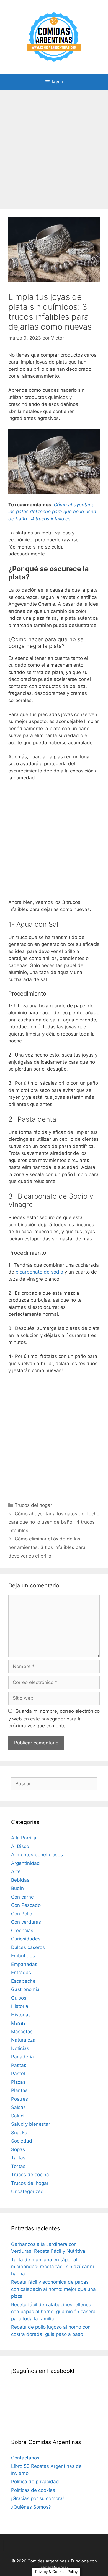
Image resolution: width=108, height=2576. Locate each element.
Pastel (18, 2074)
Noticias (20, 2048)
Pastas (19, 2065)
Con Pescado (26, 1905)
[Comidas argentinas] (54, 36)
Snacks (19, 2133)
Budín (17, 1888)
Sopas (18, 2149)
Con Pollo (22, 1914)
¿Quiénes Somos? (31, 2507)
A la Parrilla (24, 1838)
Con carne (22, 1897)
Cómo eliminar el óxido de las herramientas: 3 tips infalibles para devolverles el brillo (47, 1547)
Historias (21, 2015)
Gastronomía (25, 1989)
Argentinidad (25, 1863)
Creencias (22, 1931)
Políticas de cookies (33, 2490)
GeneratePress (54, 2567)
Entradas (21, 1973)
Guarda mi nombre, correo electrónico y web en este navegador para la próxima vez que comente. (54, 1719)
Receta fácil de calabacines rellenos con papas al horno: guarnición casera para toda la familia (53, 2312)
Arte (16, 1871)
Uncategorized (27, 2191)
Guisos (19, 1998)
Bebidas (20, 1880)
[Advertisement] (54, 147)
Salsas (18, 2107)
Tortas (18, 2166)
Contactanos (25, 2458)
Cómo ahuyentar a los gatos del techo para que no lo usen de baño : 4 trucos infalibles (54, 1522)
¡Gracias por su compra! (38, 2498)
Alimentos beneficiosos (37, 1855)
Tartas (18, 2158)
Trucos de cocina (30, 2175)
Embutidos (23, 1956)
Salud (17, 2116)
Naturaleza (23, 2040)
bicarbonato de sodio (39, 1272)
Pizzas (18, 2082)
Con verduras (26, 1922)
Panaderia (22, 2057)
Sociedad (22, 2141)
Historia (20, 2006)
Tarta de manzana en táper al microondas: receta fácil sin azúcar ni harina (52, 2267)
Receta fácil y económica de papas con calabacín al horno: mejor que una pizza (53, 2289)
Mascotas (22, 2032)
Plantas (19, 2090)
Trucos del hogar (33, 1505)
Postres (20, 2099)
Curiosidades (26, 1939)
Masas (18, 2023)
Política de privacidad (35, 2482)
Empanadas (24, 1964)
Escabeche (23, 1981)
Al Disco (20, 1846)
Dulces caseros (28, 1947)
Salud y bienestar (31, 2124)
